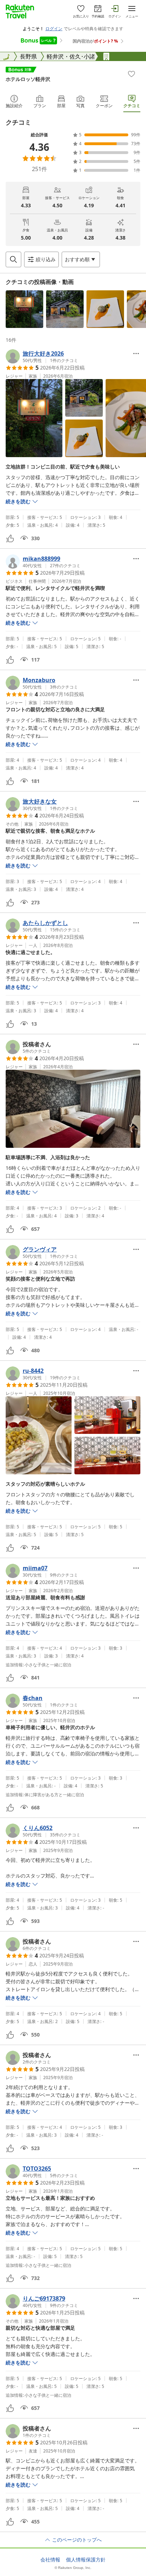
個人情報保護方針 (86, 2560)
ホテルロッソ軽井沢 (28, 79)
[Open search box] (13, 259)
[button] (24, 309)
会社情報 (50, 2560)
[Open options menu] (136, 353)
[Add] (131, 74)
